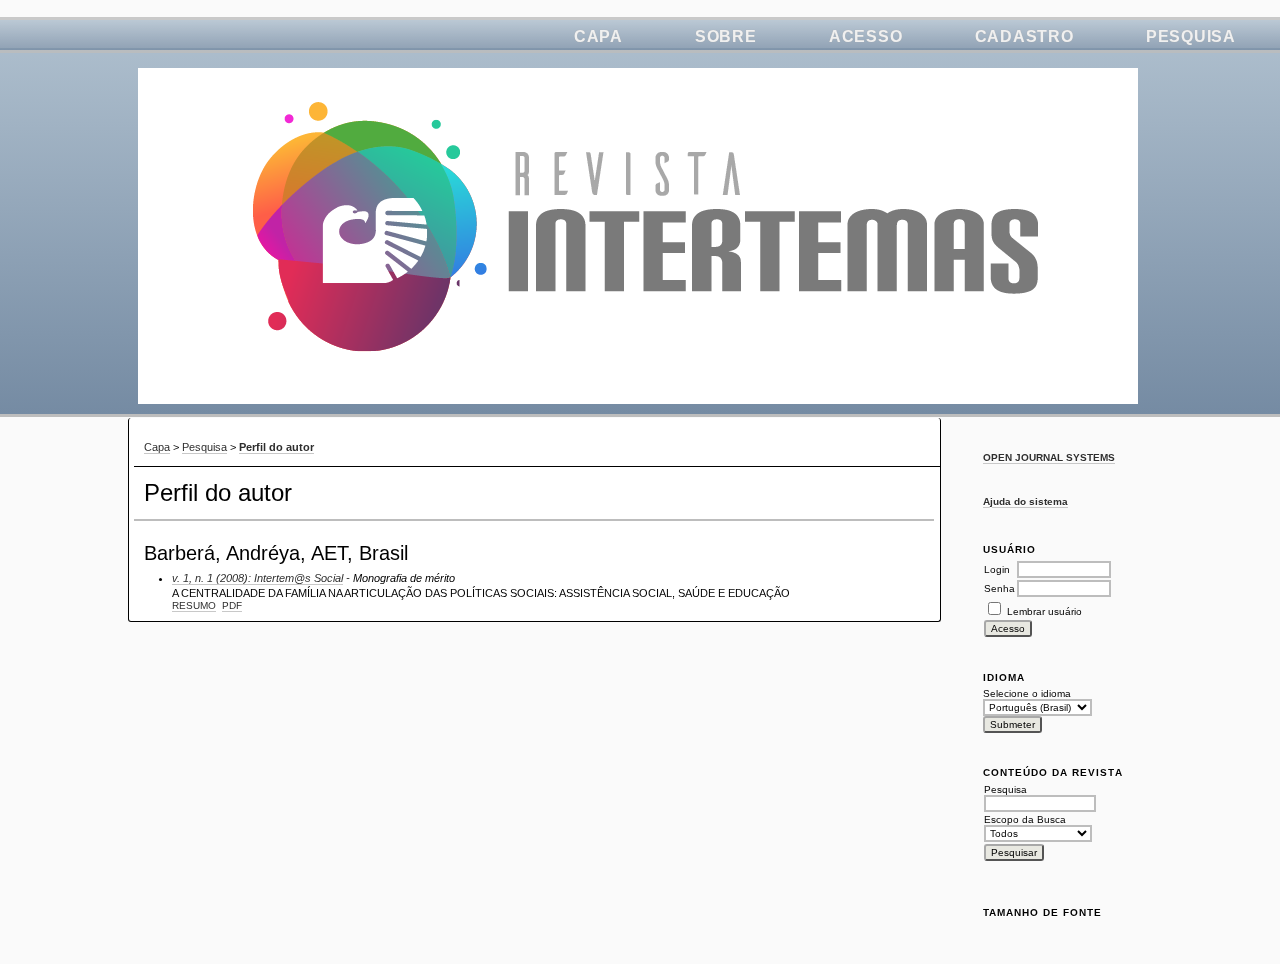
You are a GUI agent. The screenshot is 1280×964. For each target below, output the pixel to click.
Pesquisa (1191, 36)
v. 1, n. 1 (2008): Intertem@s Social (257, 578)
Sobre (726, 36)
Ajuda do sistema (1025, 501)
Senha (999, 588)
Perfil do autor (276, 447)
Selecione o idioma (1027, 693)
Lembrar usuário (1044, 611)
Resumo (194, 605)
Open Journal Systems (1049, 457)
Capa (598, 36)
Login (997, 569)
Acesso (866, 36)
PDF (232, 605)
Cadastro (1024, 36)
